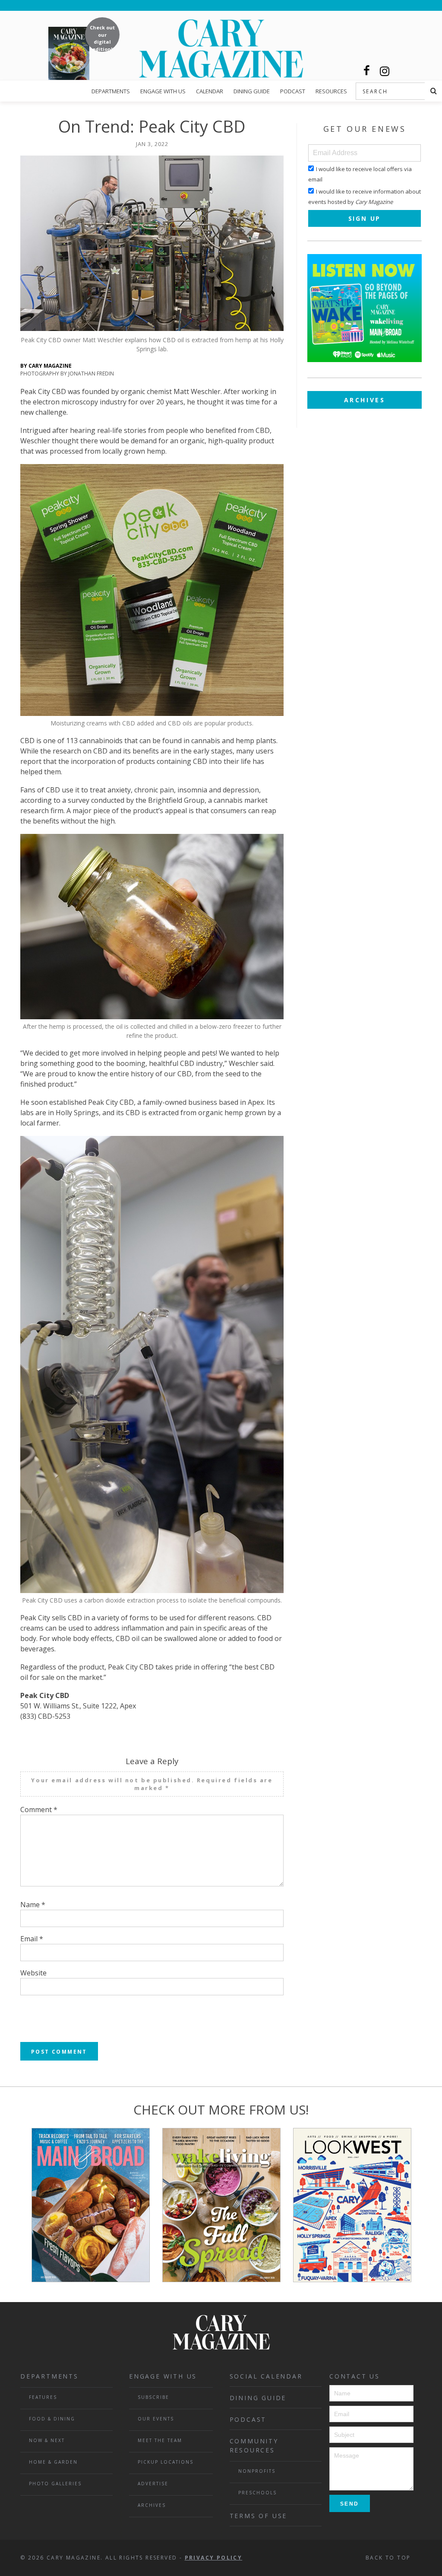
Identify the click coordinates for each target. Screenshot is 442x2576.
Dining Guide (252, 91)
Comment (39, 1810)
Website (33, 1973)
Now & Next (47, 2440)
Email (32, 1939)
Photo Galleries (55, 2484)
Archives (365, 400)
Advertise (153, 2484)
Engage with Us (163, 91)
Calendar (210, 91)
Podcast (293, 91)
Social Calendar (266, 2376)
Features (43, 2397)
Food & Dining (52, 2419)
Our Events (156, 2419)
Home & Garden (53, 2462)
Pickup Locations (166, 2462)
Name (33, 1905)
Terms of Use (259, 2516)
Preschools (257, 2493)
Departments (111, 91)
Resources (331, 91)
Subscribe (153, 2397)
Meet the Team (160, 2440)
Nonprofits (257, 2471)
